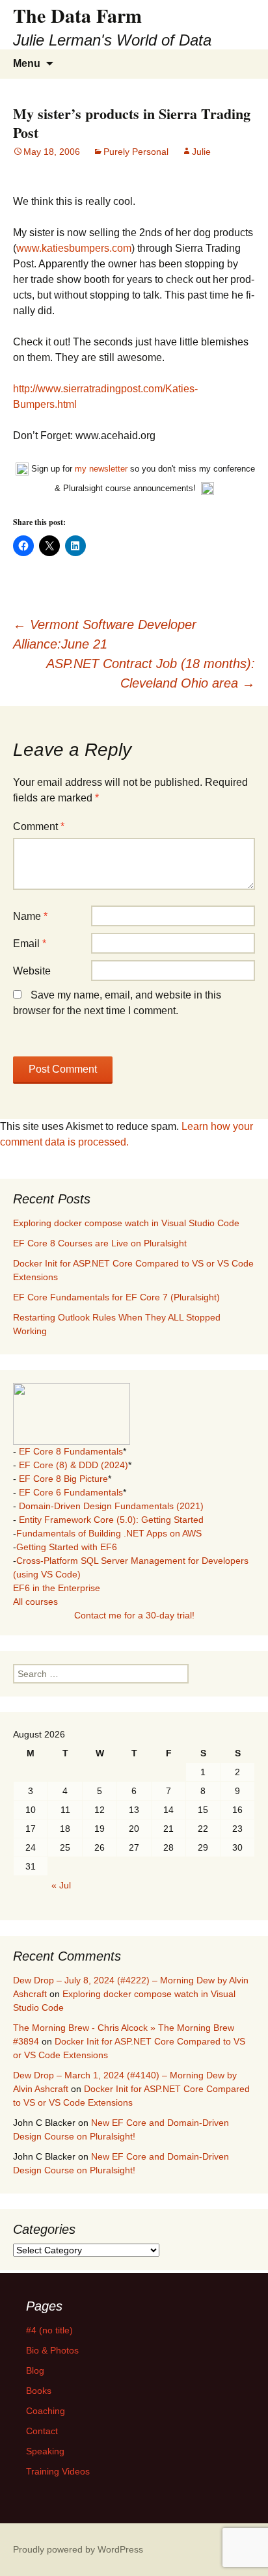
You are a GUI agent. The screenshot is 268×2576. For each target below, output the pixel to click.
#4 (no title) (49, 2330)
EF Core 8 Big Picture (63, 1479)
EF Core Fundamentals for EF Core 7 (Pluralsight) (116, 1297)
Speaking (45, 2451)
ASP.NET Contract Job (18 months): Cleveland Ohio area (151, 673)
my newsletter (101, 469)
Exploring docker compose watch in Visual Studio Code (126, 1223)
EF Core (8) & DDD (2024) (74, 1465)
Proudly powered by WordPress (78, 2549)
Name (30, 916)
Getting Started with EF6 (67, 1547)
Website (32, 971)
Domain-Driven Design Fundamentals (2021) (111, 1506)
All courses (35, 1602)
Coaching (46, 2411)
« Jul (61, 1885)
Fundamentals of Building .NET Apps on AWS (109, 1533)
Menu (27, 63)
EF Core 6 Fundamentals (71, 1492)
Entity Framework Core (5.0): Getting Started (111, 1520)
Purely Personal (136, 152)
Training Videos (58, 2471)
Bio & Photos (52, 2350)
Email (30, 944)
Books (39, 2391)
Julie (201, 152)
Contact (42, 2431)
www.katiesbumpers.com (74, 248)
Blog (35, 2370)
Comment (39, 826)
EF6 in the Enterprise (57, 1588)
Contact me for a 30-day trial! (134, 1615)
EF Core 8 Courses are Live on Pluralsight (100, 1243)
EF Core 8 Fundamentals (71, 1451)
